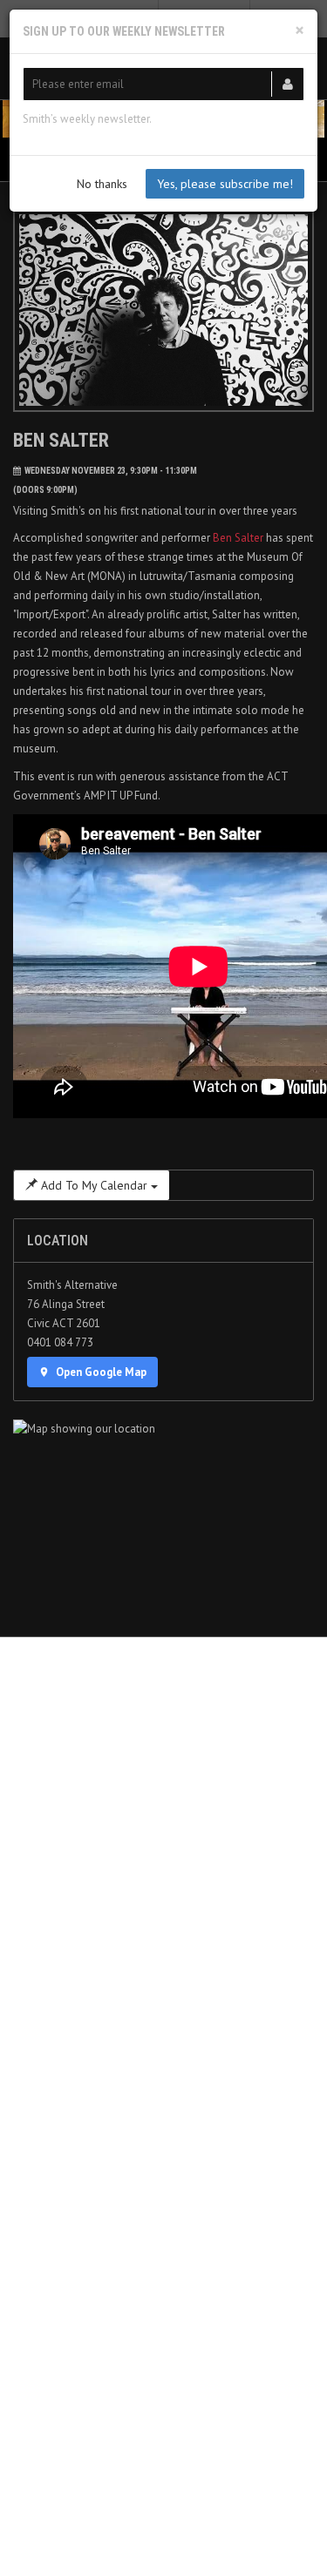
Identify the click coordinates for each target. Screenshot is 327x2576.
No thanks (102, 184)
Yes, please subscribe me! (225, 184)
